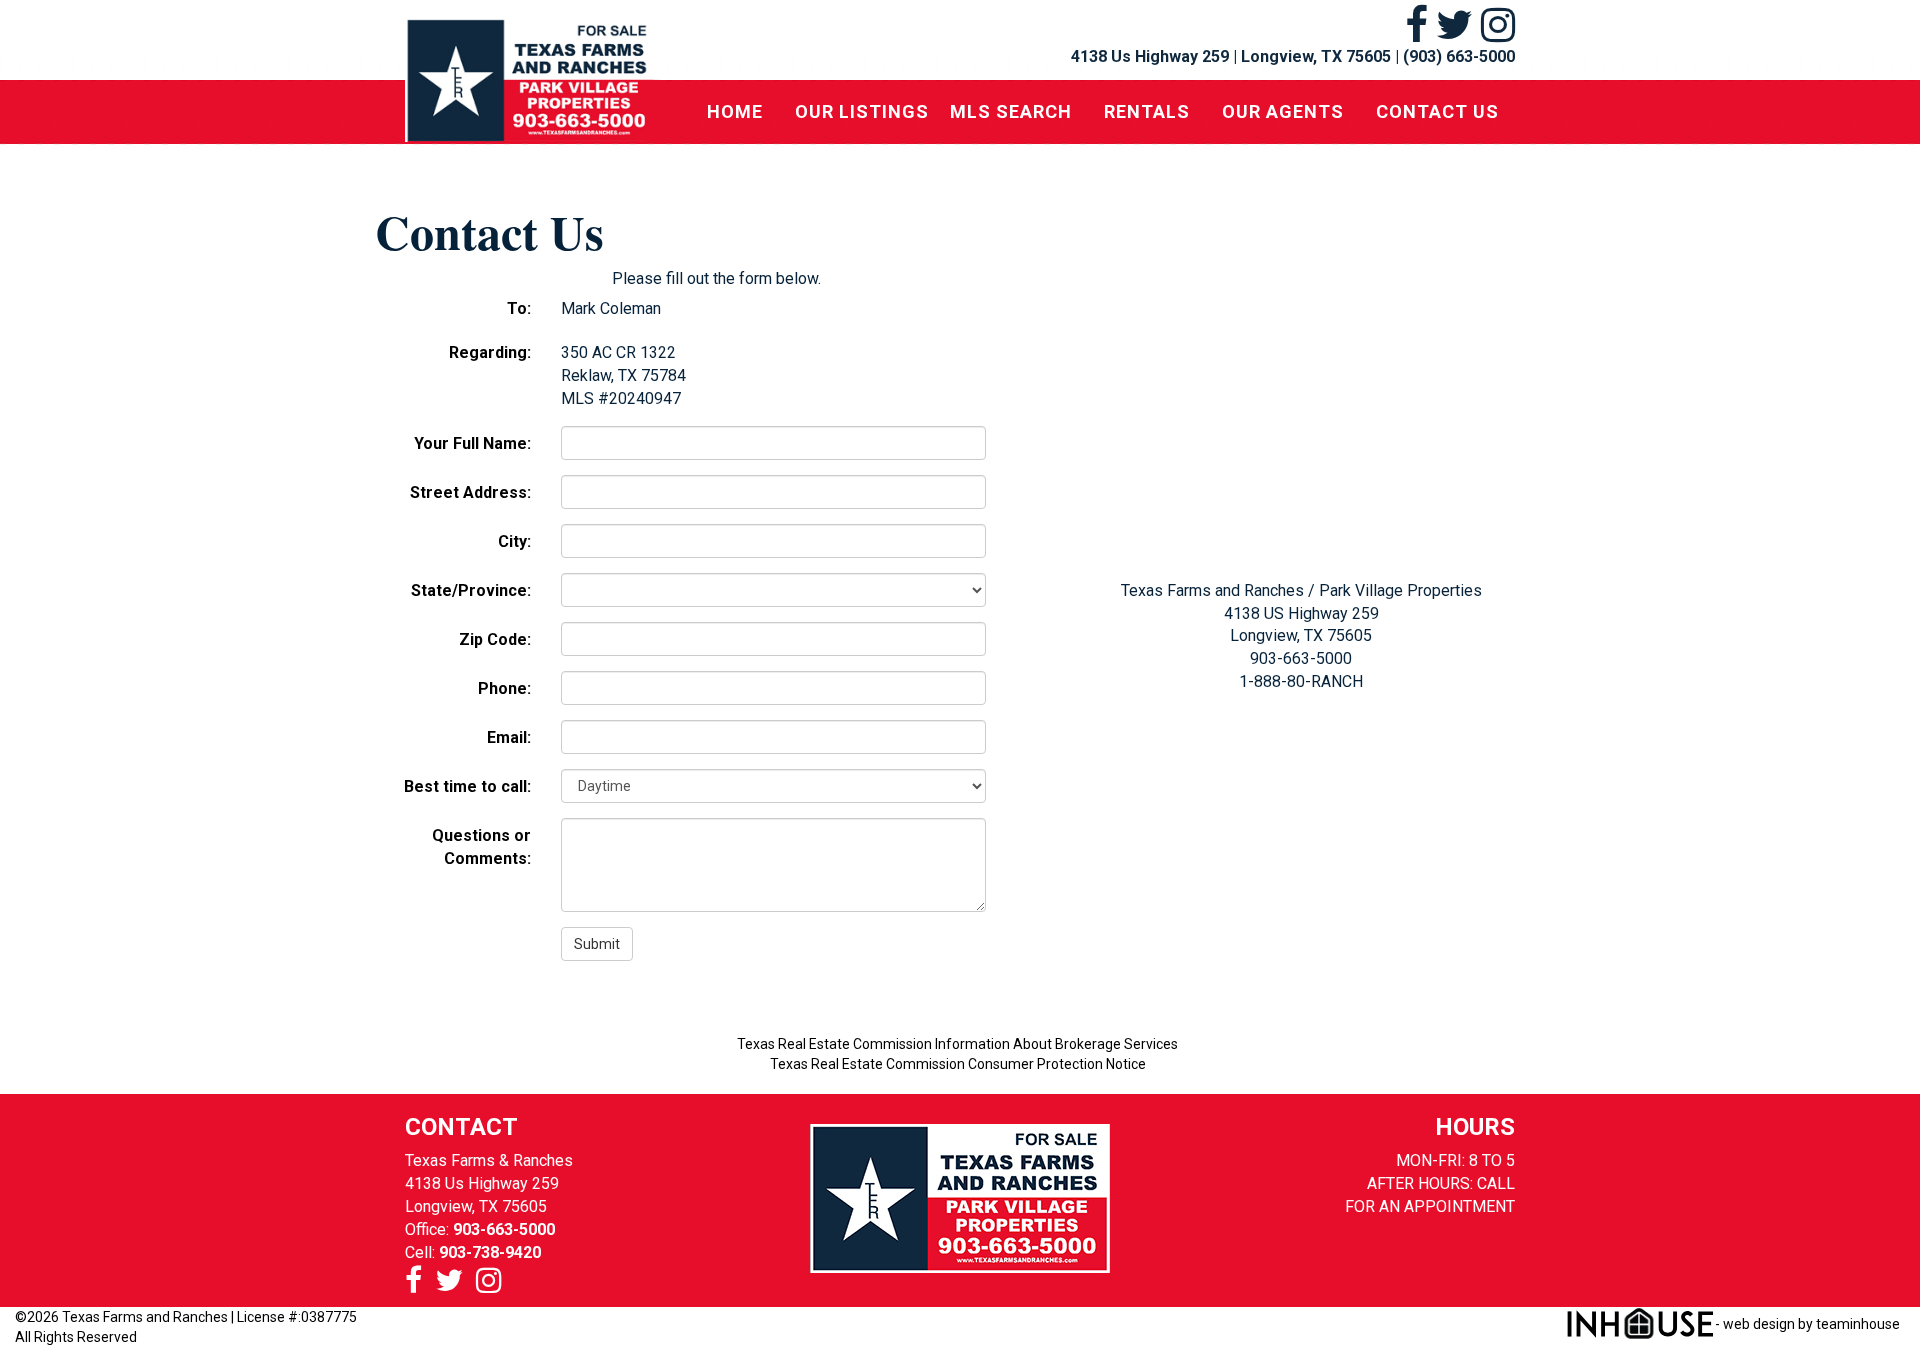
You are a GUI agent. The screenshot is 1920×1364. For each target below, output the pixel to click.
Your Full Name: (472, 443)
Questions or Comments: (481, 847)
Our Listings (862, 111)
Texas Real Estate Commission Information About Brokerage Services (957, 1044)
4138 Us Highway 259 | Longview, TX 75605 (1231, 56)
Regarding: (490, 352)
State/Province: (471, 590)
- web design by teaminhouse (1807, 1324)
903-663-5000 (504, 1229)
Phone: (504, 688)
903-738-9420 (490, 1252)
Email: (509, 737)
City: (514, 541)
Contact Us (1437, 111)
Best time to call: (467, 786)
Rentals (1147, 111)
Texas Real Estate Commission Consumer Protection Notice (958, 1064)
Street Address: (470, 492)
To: (519, 308)
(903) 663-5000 (1459, 56)
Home (735, 111)
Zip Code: (495, 639)
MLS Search (1011, 111)
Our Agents (1283, 111)
